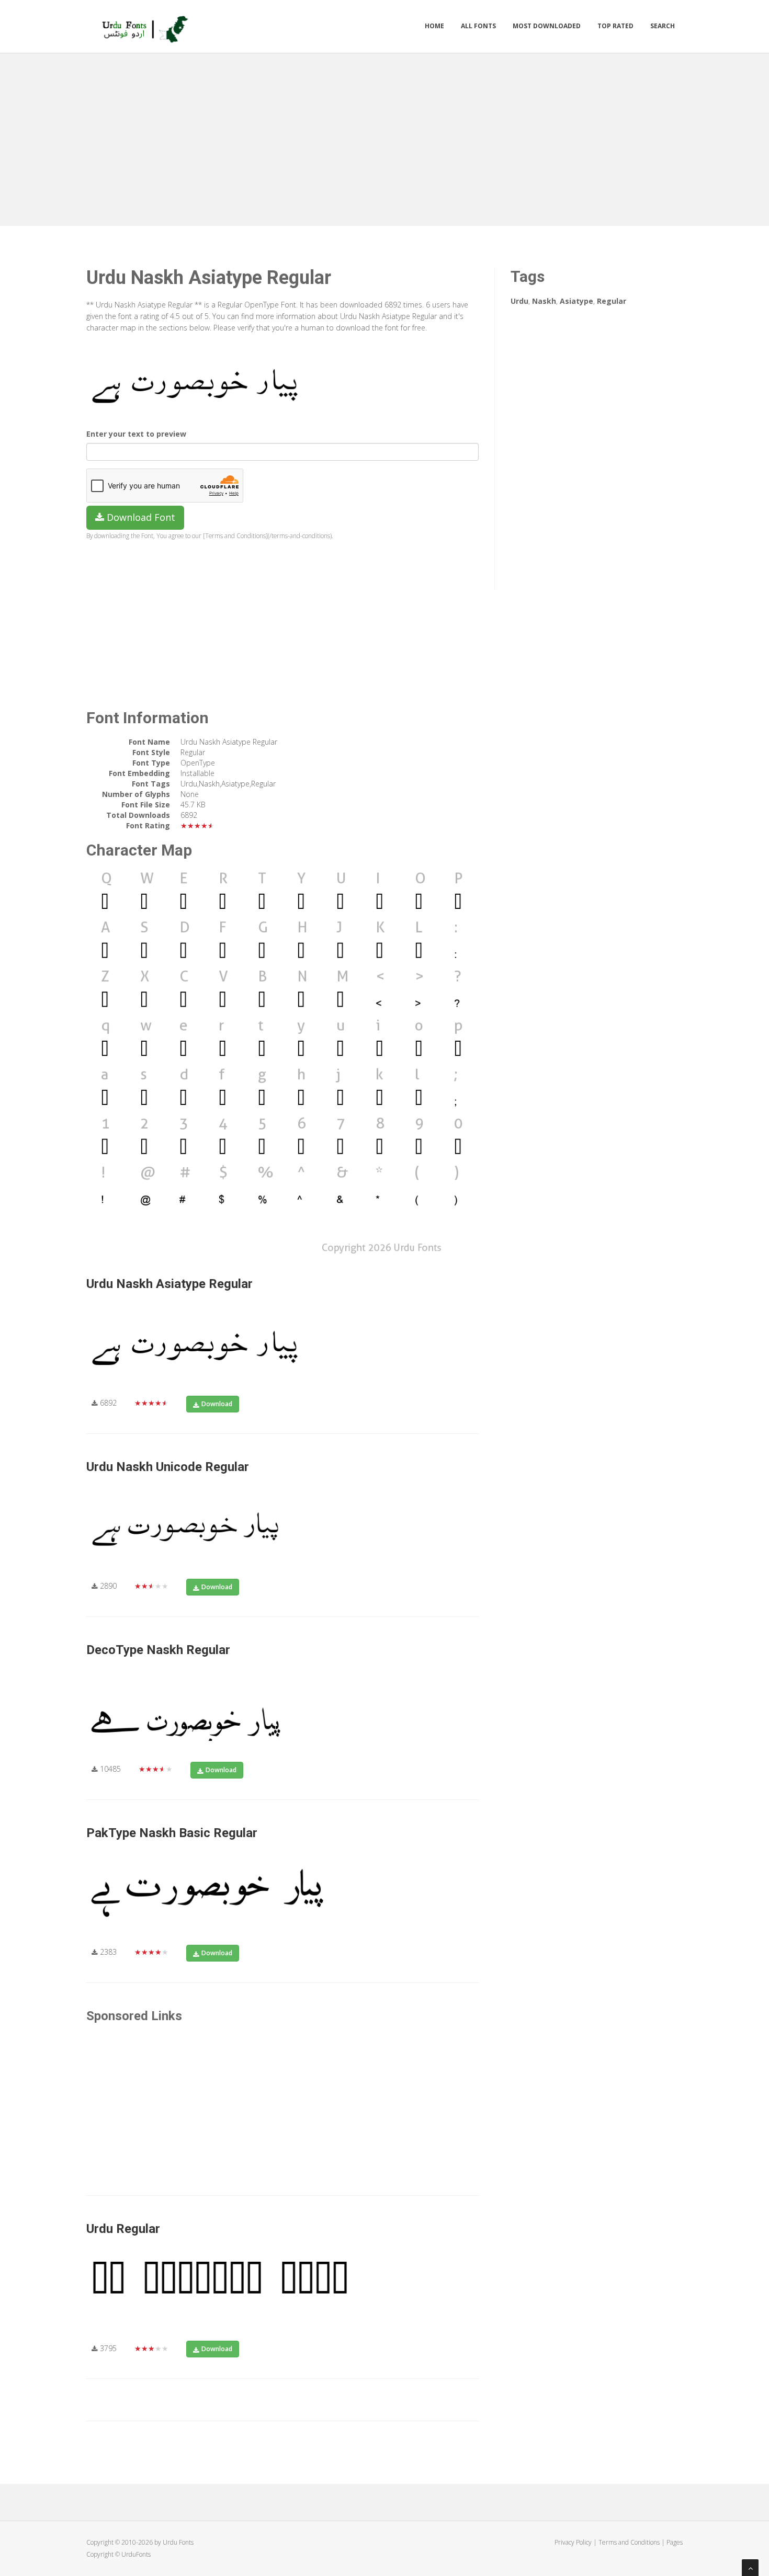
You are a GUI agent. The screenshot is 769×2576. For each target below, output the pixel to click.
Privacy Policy (573, 2542)
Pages (675, 2542)
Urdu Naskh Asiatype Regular (169, 1284)
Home (434, 26)
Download (217, 1404)
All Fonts (478, 26)
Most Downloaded (547, 26)
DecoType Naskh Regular (158, 1650)
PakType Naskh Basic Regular (172, 1833)
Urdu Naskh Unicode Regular (168, 1467)
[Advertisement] (384, 137)
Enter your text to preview (136, 434)
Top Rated (615, 26)
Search (663, 26)
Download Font (140, 517)
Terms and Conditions (629, 2542)
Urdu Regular (123, 2229)
